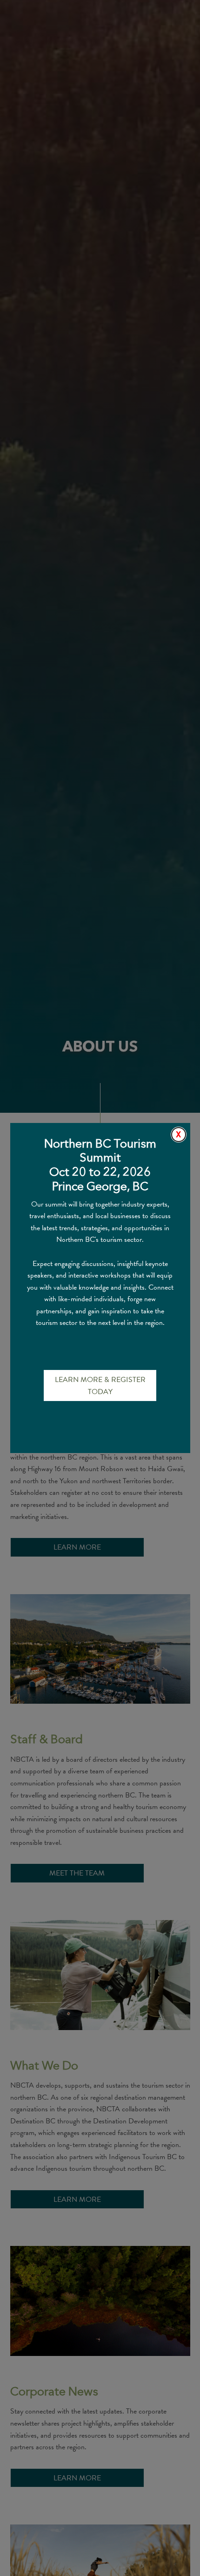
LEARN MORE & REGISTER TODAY (100, 1386)
